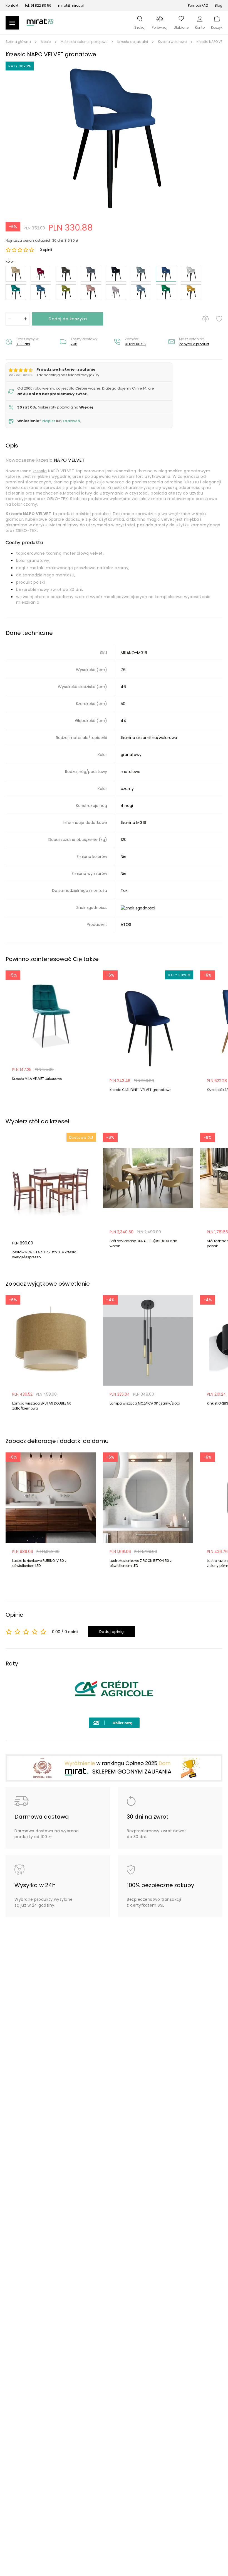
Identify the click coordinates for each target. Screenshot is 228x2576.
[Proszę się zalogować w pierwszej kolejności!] (219, 319)
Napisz (49, 421)
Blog (219, 5)
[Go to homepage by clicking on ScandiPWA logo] (40, 25)
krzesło (40, 471)
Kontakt (12, 5)
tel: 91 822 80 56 (38, 5)
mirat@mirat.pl (71, 5)
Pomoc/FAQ (198, 5)
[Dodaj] (25, 319)
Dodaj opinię (112, 1632)
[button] (114, 137)
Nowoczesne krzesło (29, 460)
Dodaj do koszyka (68, 319)
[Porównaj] (205, 319)
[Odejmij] (10, 319)
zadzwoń (71, 421)
